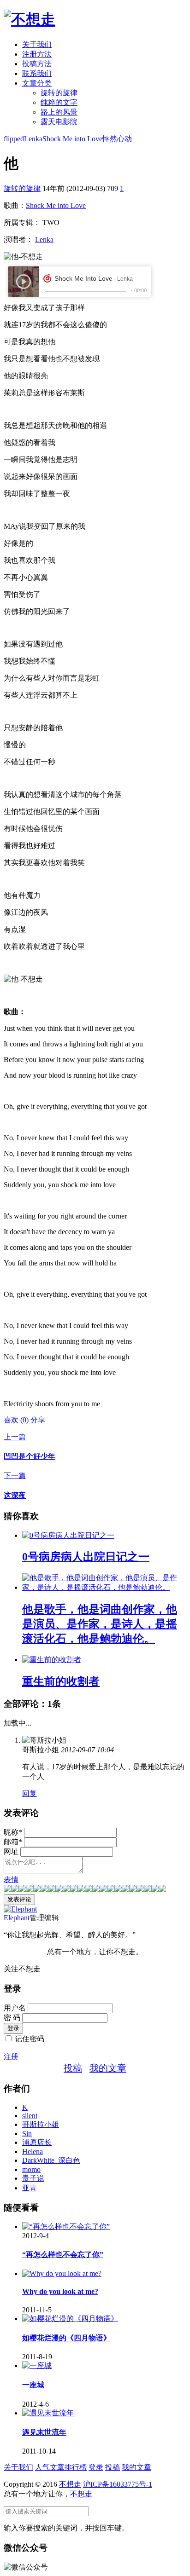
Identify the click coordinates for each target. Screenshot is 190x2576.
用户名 (15, 2008)
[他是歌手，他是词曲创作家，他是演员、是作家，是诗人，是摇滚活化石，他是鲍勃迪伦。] (104, 1587)
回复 (30, 1793)
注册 (11, 2057)
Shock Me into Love (72, 139)
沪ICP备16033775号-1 (118, 2484)
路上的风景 (59, 112)
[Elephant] (20, 1909)
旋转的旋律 (59, 93)
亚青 (30, 2188)
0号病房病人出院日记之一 (86, 1557)
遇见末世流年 (44, 2432)
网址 (11, 1851)
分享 (38, 1420)
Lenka (33, 139)
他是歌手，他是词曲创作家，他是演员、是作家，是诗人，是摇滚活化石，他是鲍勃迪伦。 (100, 1624)
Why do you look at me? (60, 2291)
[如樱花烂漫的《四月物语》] (70, 2319)
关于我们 (37, 44)
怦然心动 (117, 139)
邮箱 (13, 1842)
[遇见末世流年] (48, 2413)
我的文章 (108, 2068)
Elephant (17, 1918)
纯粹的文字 (59, 102)
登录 (96, 2467)
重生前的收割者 (61, 1681)
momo (31, 2169)
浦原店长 (37, 2142)
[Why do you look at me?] (62, 2273)
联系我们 (37, 73)
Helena (33, 2151)
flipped (14, 139)
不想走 (70, 2484)
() (17, 1420)
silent (30, 2116)
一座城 (33, 2385)
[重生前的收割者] (52, 1660)
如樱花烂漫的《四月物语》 (66, 2338)
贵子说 (33, 2178)
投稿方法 (37, 64)
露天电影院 (59, 122)
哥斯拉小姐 (41, 2124)
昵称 (13, 1832)
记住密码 (30, 2039)
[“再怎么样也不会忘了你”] (66, 2227)
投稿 (73, 2068)
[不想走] (30, 19)
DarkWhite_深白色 (51, 2160)
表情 (11, 1880)
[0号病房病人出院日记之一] (68, 1535)
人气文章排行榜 (61, 2467)
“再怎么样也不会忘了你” (63, 2255)
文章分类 (37, 83)
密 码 (12, 2018)
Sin (27, 2134)
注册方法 (37, 54)
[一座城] (37, 2365)
